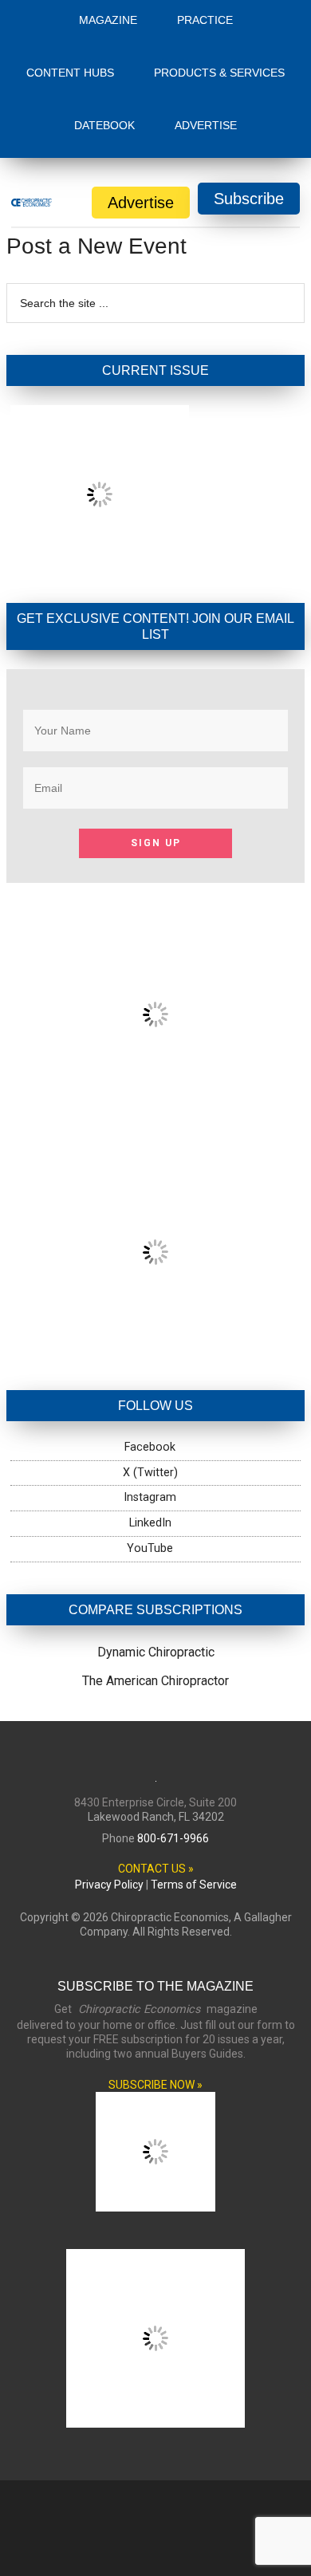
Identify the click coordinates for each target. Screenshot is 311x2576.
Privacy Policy (109, 1885)
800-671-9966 (173, 1838)
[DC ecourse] (155, 1347)
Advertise (141, 203)
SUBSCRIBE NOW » (155, 2085)
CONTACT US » (156, 1869)
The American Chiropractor (155, 1681)
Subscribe (249, 199)
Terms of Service (194, 1885)
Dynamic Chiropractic (156, 1652)
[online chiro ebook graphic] (155, 1110)
